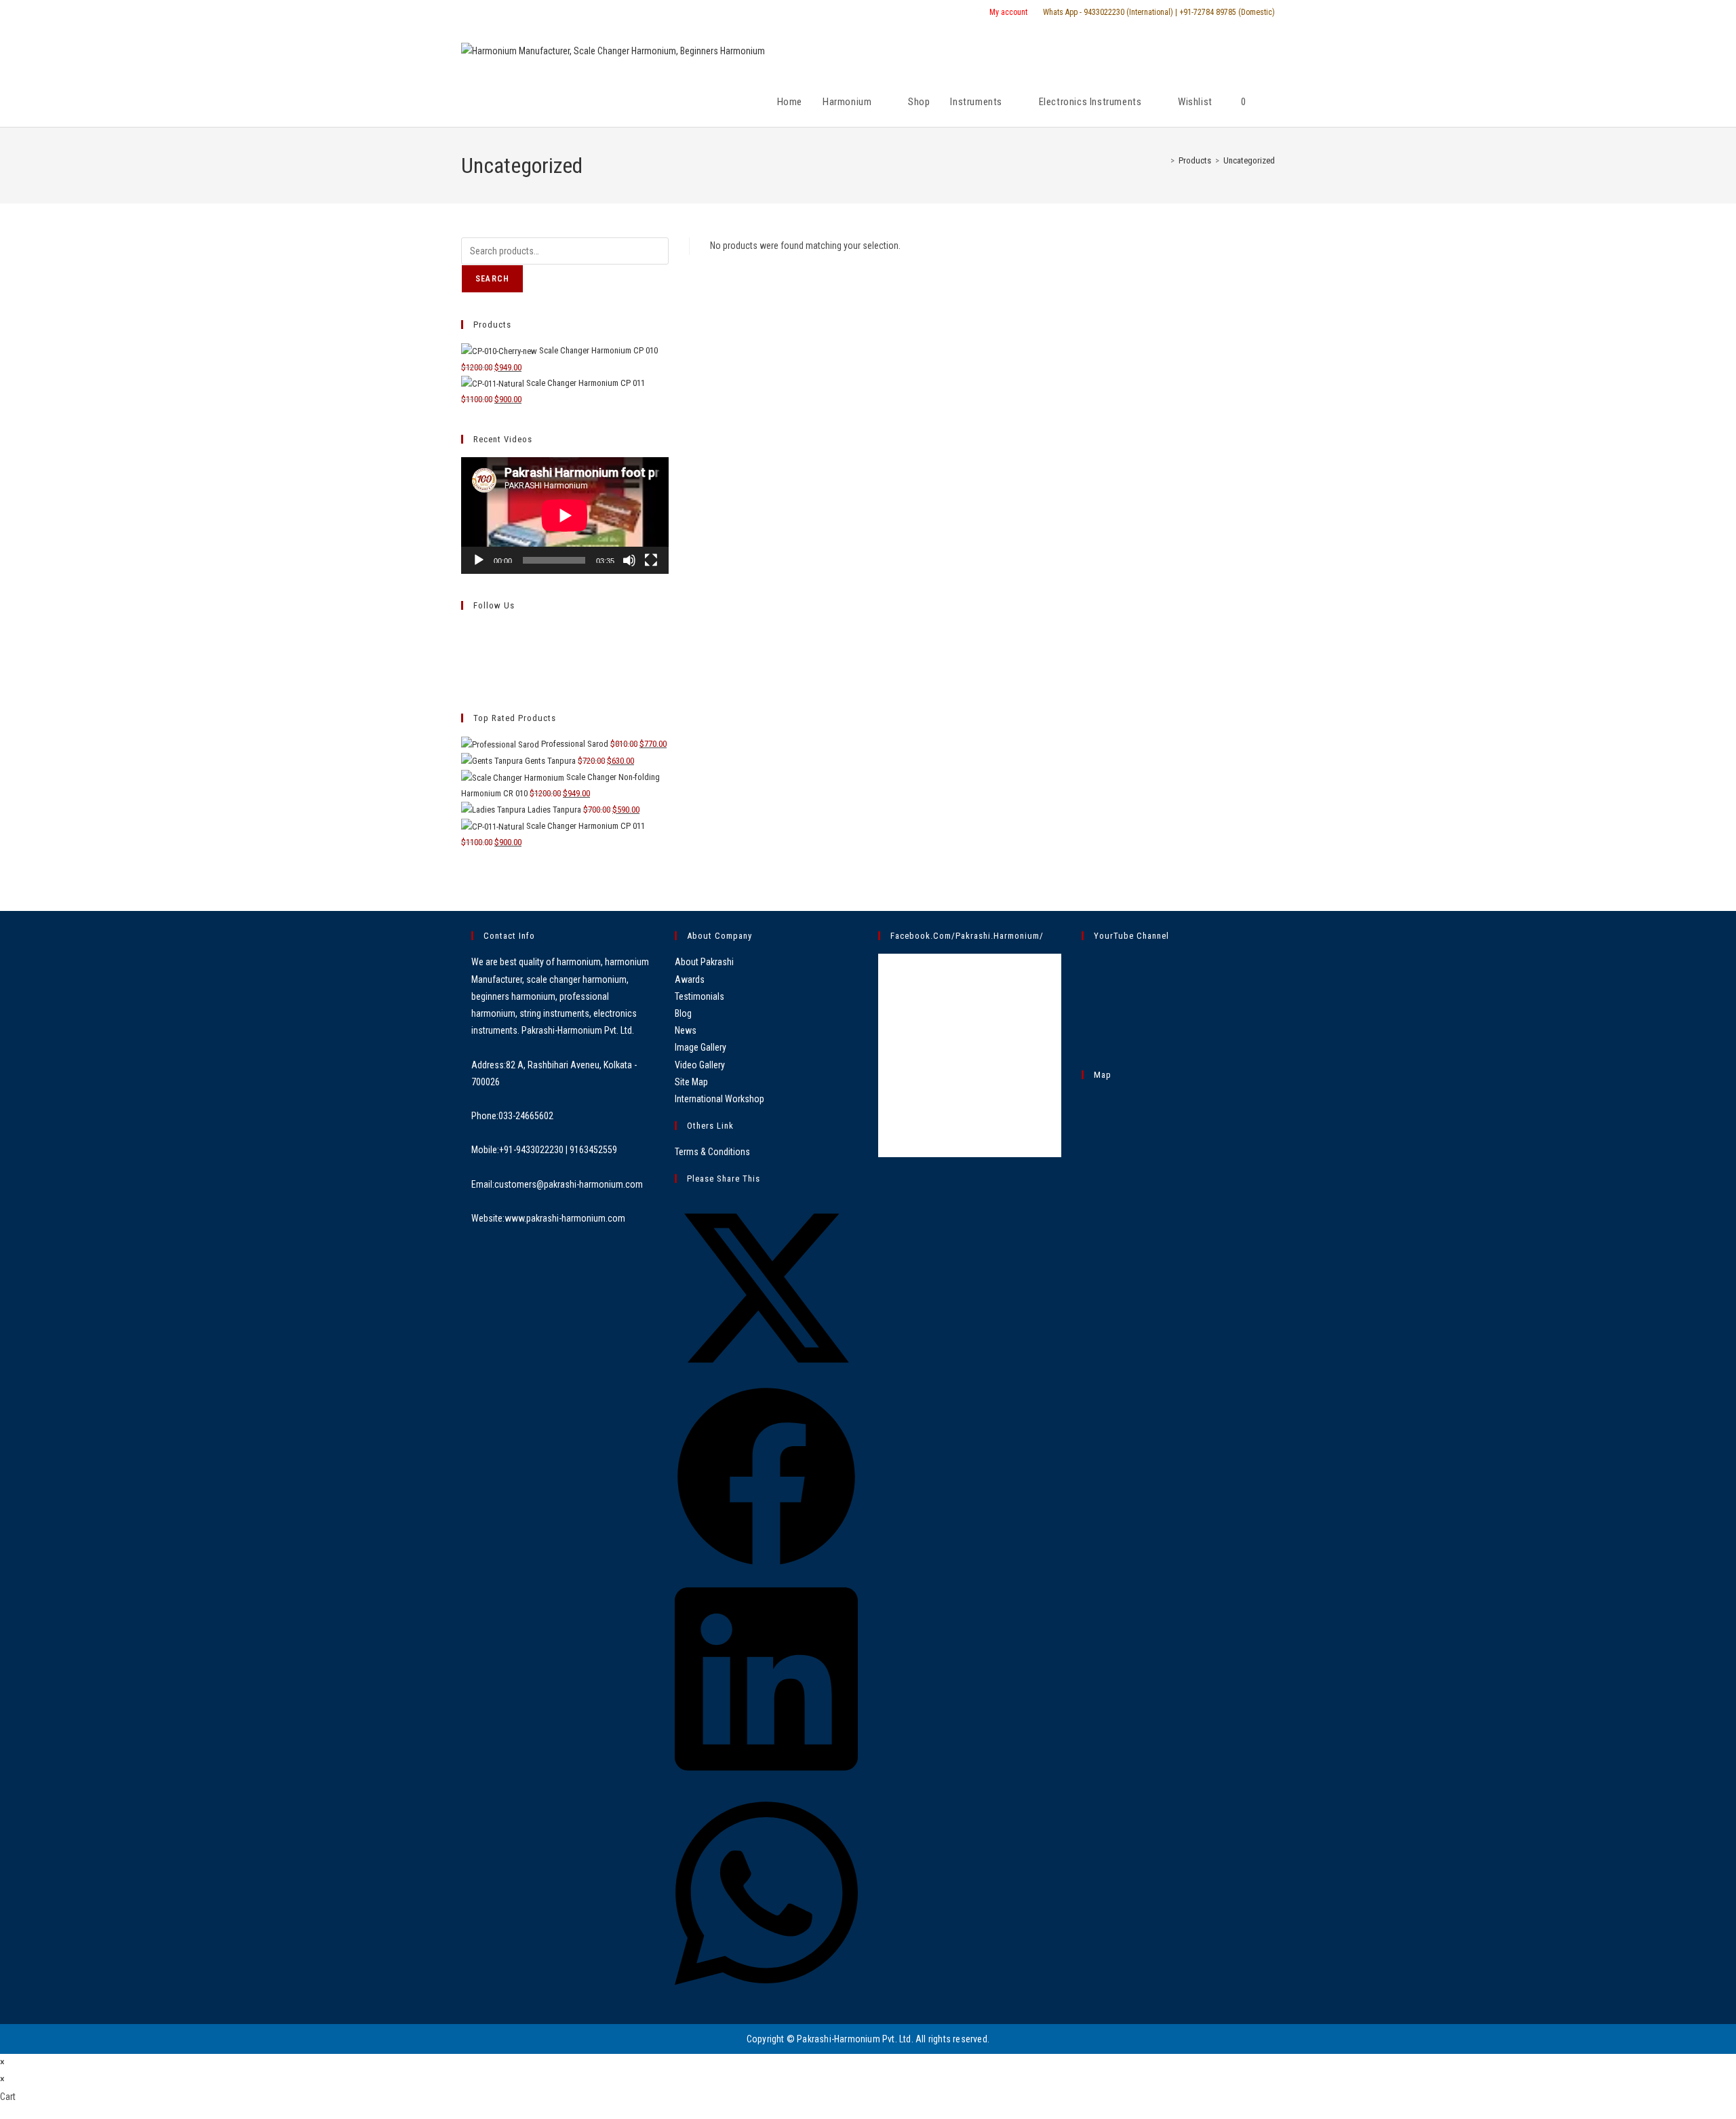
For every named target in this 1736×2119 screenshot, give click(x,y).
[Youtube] (465, 679)
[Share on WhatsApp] (766, 1995)
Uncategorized (1249, 160)
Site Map (691, 1082)
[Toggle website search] (1271, 102)
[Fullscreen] (651, 560)
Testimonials (699, 996)
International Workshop (719, 1099)
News (686, 1030)
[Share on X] (766, 1376)
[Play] (479, 560)
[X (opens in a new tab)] (467, 13)
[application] (565, 516)
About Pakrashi (704, 962)
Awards (690, 979)
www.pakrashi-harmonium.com (565, 1218)
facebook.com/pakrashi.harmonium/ (967, 936)
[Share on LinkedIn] (766, 1780)
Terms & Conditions (712, 1152)
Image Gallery (701, 1047)
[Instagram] (465, 663)
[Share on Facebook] (766, 1565)
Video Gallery (700, 1065)
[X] (465, 631)
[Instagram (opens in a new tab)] (498, 13)
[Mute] (629, 560)
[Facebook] (465, 647)
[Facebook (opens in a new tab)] (481, 13)
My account (1008, 12)
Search (492, 279)
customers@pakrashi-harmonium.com (569, 1184)
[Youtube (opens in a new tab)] (514, 13)
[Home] (1163, 160)
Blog (683, 1013)
